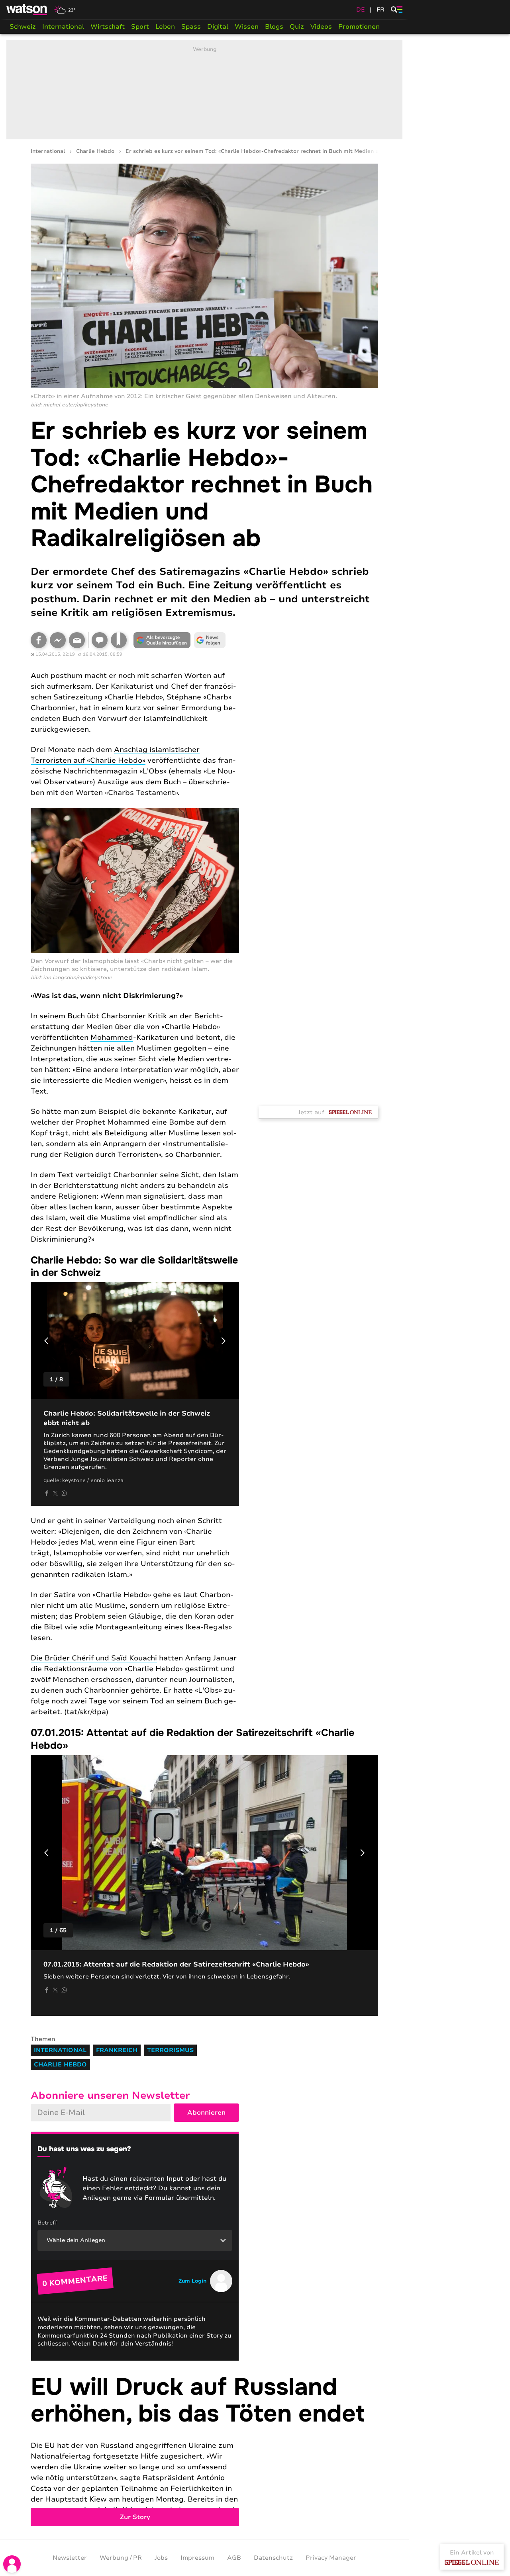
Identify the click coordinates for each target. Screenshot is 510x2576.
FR (381, 10)
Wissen (247, 27)
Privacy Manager (331, 2558)
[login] (12, 2564)
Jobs (161, 2558)
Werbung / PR (121, 2558)
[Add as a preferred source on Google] (162, 640)
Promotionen (359, 27)
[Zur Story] (204, 2450)
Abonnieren (206, 2113)
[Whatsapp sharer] (64, 1493)
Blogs (274, 27)
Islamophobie (78, 1553)
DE (361, 10)
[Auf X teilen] (55, 1493)
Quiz (297, 27)
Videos (321, 27)
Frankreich (117, 2050)
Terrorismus (170, 2050)
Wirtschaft (108, 27)
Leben (165, 27)
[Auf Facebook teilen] (39, 640)
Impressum (197, 2558)
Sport (140, 27)
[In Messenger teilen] (58, 640)
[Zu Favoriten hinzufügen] (119, 640)
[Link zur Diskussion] (100, 640)
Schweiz (23, 27)
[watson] (27, 10)
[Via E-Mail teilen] (77, 640)
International (63, 27)
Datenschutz (273, 2558)
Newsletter (70, 2558)
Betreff (47, 2223)
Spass (191, 27)
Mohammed (112, 1037)
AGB (234, 2558)
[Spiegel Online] (472, 2562)
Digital (218, 27)
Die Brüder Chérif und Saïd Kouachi (94, 1658)
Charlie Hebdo (95, 151)
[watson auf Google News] (210, 640)
